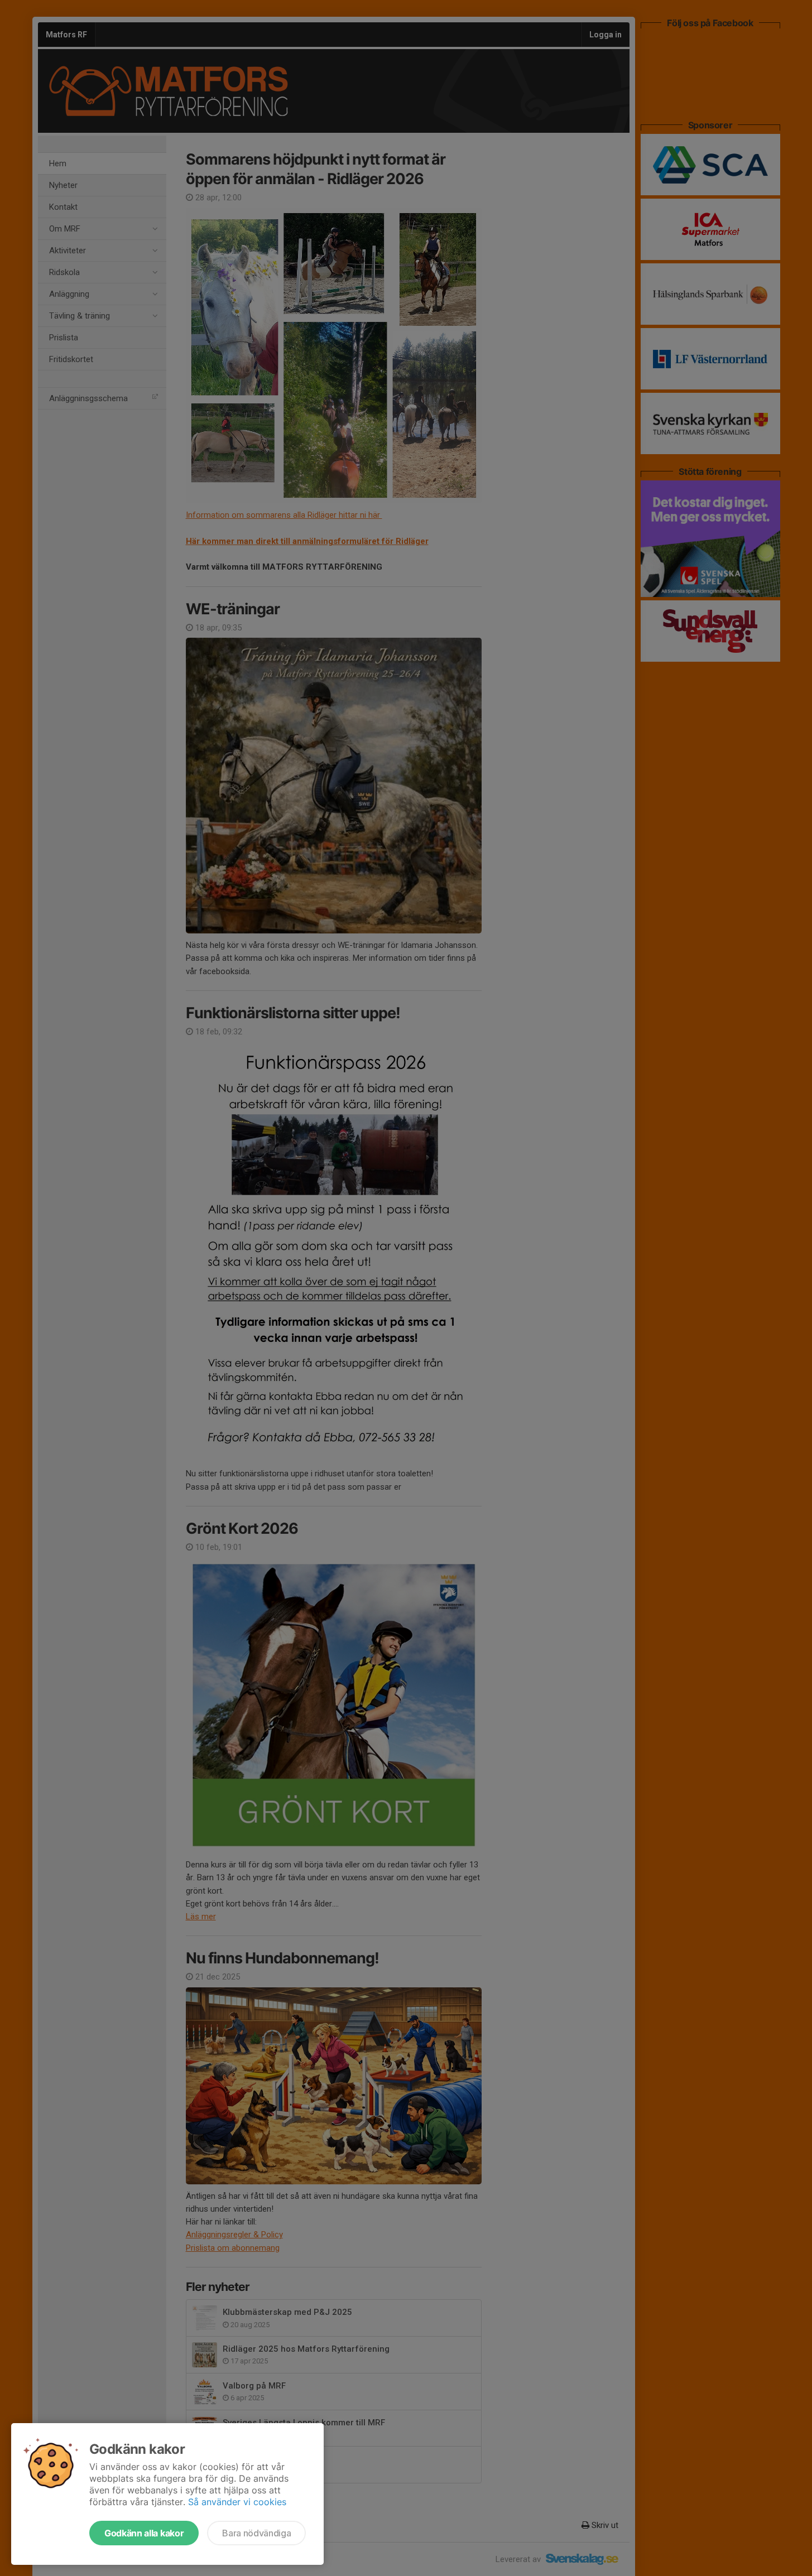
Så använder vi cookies (237, 2502)
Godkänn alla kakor (144, 2533)
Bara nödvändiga (256, 2533)
